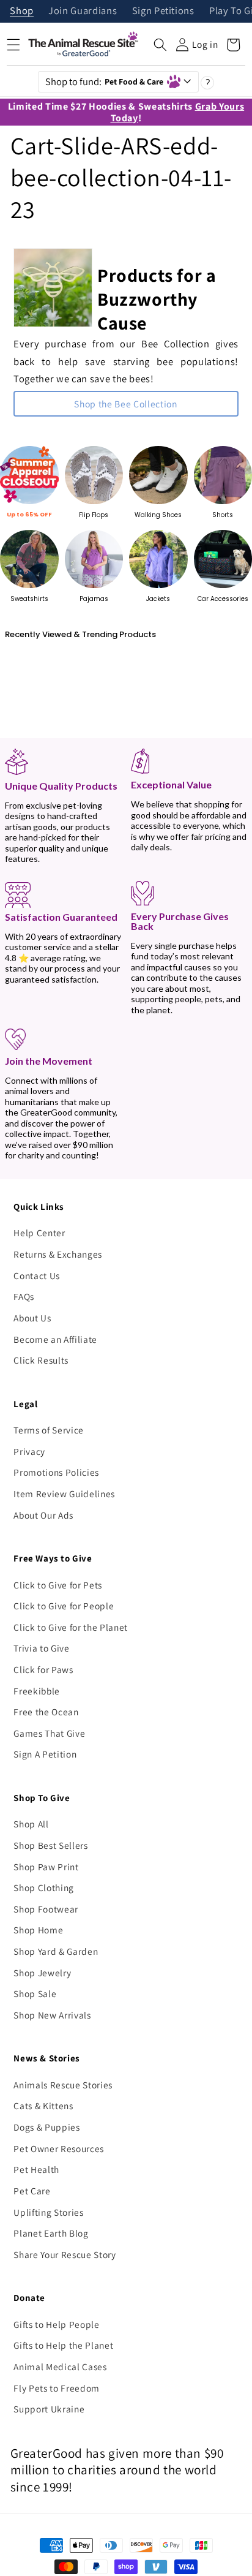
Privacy (29, 1451)
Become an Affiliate (55, 1339)
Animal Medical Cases (60, 2366)
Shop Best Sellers (50, 1845)
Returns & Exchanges (58, 1254)
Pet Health (36, 2169)
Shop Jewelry (42, 1973)
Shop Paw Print (46, 1867)
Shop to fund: (105, 81)
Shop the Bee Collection (126, 404)
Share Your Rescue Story (65, 2254)
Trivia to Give (41, 1648)
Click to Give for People (64, 1606)
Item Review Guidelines (64, 1494)
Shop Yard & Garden (56, 1951)
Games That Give (49, 1733)
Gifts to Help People (56, 2324)
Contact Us (37, 1275)
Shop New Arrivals (52, 2015)
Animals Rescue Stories (63, 2085)
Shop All (31, 1824)
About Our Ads (43, 1515)
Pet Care (32, 2191)
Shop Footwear (46, 1909)
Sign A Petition (45, 1754)
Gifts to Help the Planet (63, 2345)
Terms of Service (49, 1430)
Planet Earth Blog (51, 2233)
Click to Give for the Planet (70, 1627)
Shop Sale (35, 1993)
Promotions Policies (56, 1472)
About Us (32, 1318)
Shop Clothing (44, 1887)
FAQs (24, 1296)
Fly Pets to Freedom (57, 2388)
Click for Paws (43, 1669)
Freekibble (37, 1691)
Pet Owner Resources (59, 2148)
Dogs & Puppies (46, 2127)
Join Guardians (83, 11)
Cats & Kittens (43, 2106)
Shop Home (38, 1930)
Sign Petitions (163, 11)
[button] (160, 45)
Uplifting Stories (48, 2212)
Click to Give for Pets (58, 1585)
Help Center (39, 1233)
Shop (22, 11)
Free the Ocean (46, 1712)
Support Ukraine (49, 2409)
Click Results (41, 1360)
